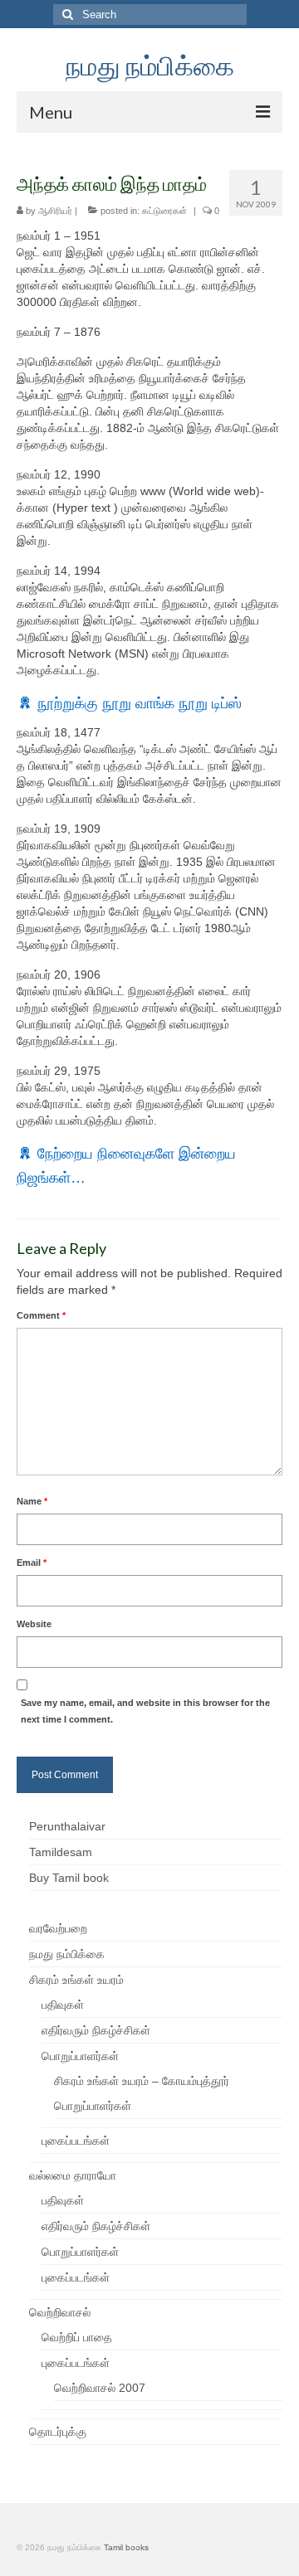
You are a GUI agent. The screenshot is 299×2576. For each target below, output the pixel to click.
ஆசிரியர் (55, 211)
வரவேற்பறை (58, 1928)
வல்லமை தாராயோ (73, 2175)
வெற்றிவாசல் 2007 (100, 2388)
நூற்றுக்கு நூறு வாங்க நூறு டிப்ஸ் (140, 703)
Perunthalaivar (67, 1826)
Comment (41, 1315)
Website (34, 1624)
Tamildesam (61, 1852)
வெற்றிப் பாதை (77, 2337)
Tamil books (126, 2547)
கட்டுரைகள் (164, 211)
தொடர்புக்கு (58, 2432)
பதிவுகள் (63, 2005)
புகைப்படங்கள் (76, 2141)
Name (32, 1501)
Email (32, 1563)
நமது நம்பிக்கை (150, 65)
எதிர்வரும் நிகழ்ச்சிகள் (96, 2030)
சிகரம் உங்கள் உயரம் (76, 1980)
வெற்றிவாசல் (60, 2312)
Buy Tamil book (69, 1878)
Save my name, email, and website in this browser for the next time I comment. (145, 1711)
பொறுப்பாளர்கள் (80, 2056)
